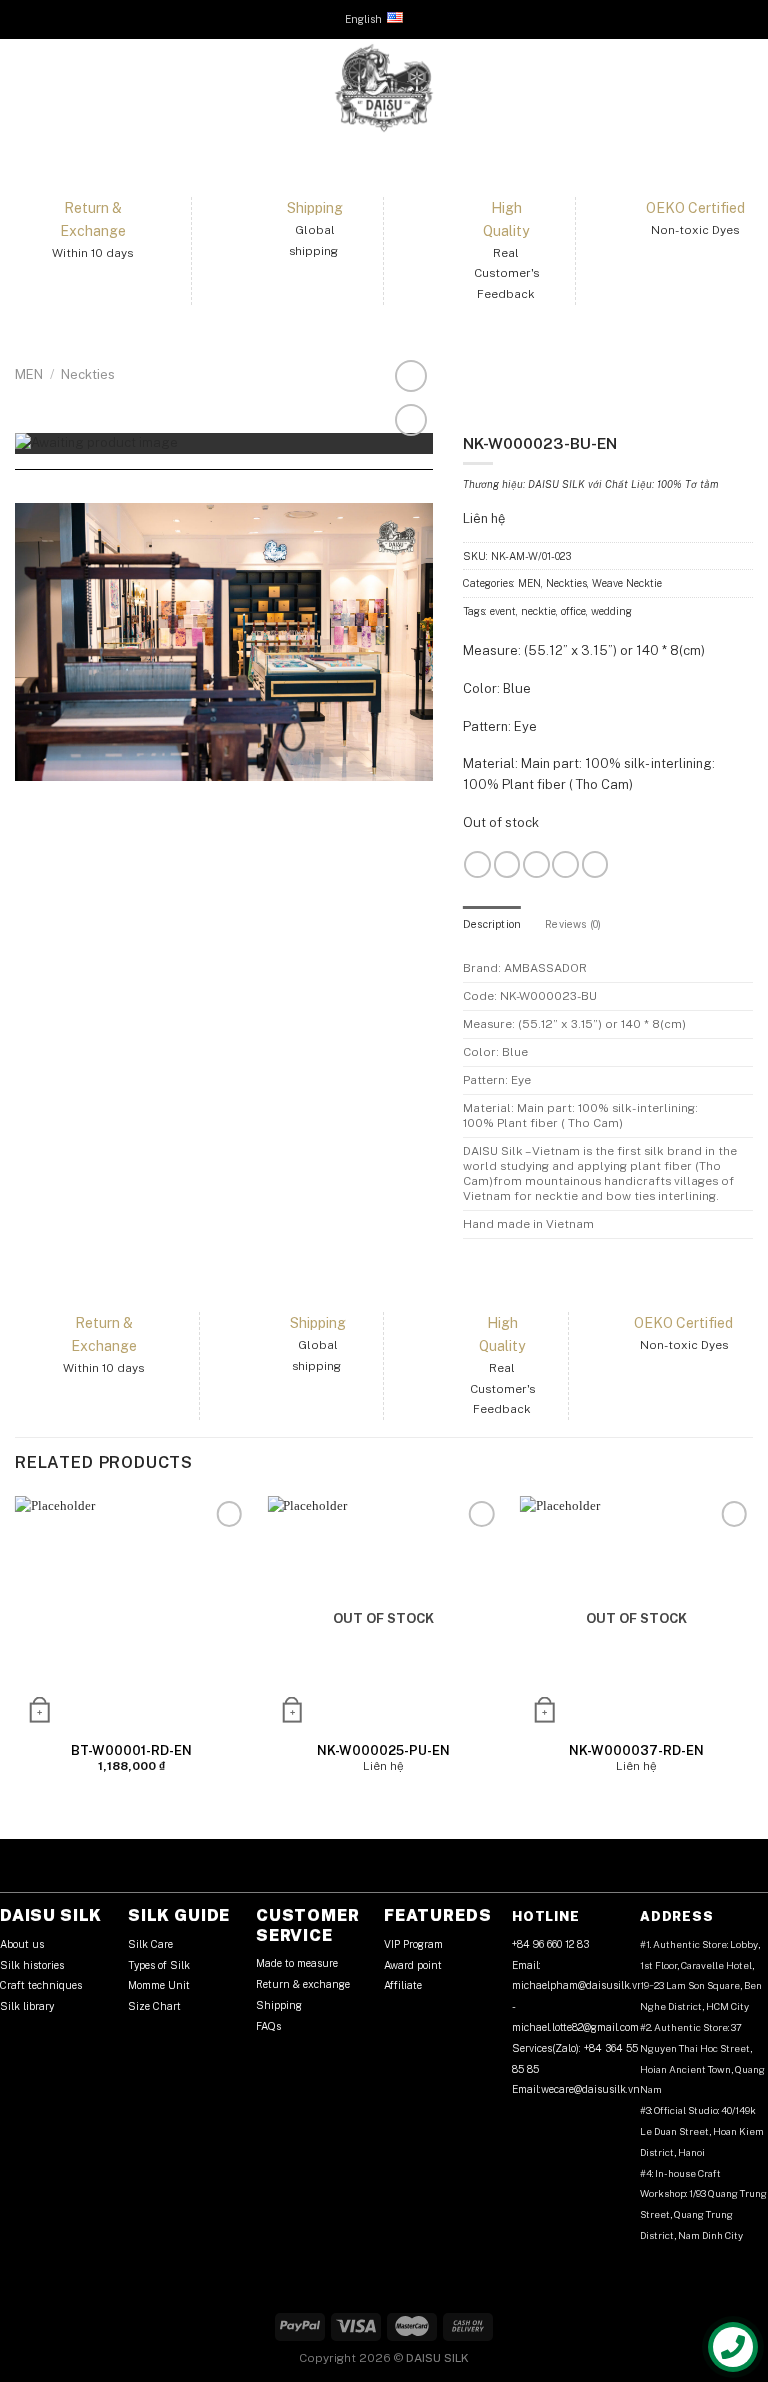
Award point (413, 1965)
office (573, 611)
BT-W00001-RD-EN (131, 1750)
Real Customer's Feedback (506, 274)
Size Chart (154, 2006)
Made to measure (297, 1963)
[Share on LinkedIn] (263, 491)
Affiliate (403, 1985)
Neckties (88, 374)
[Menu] (25, 88)
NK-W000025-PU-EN (383, 1750)
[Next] (752, 1650)
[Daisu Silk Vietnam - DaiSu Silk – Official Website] (384, 88)
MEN (29, 374)
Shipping (279, 2005)
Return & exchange (303, 1984)
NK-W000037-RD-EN (636, 1750)
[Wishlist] (411, 420)
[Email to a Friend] (223, 491)
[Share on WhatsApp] (184, 491)
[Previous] (16, 1650)
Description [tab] (492, 924)
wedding (611, 611)
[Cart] (743, 88)
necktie (538, 611)
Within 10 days (92, 253)
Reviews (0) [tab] (573, 924)
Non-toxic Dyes (695, 230)
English (363, 19)
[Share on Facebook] (204, 491)
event (503, 611)
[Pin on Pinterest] (243, 491)
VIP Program (413, 1944)
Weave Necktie (627, 583)
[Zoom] (411, 376)
